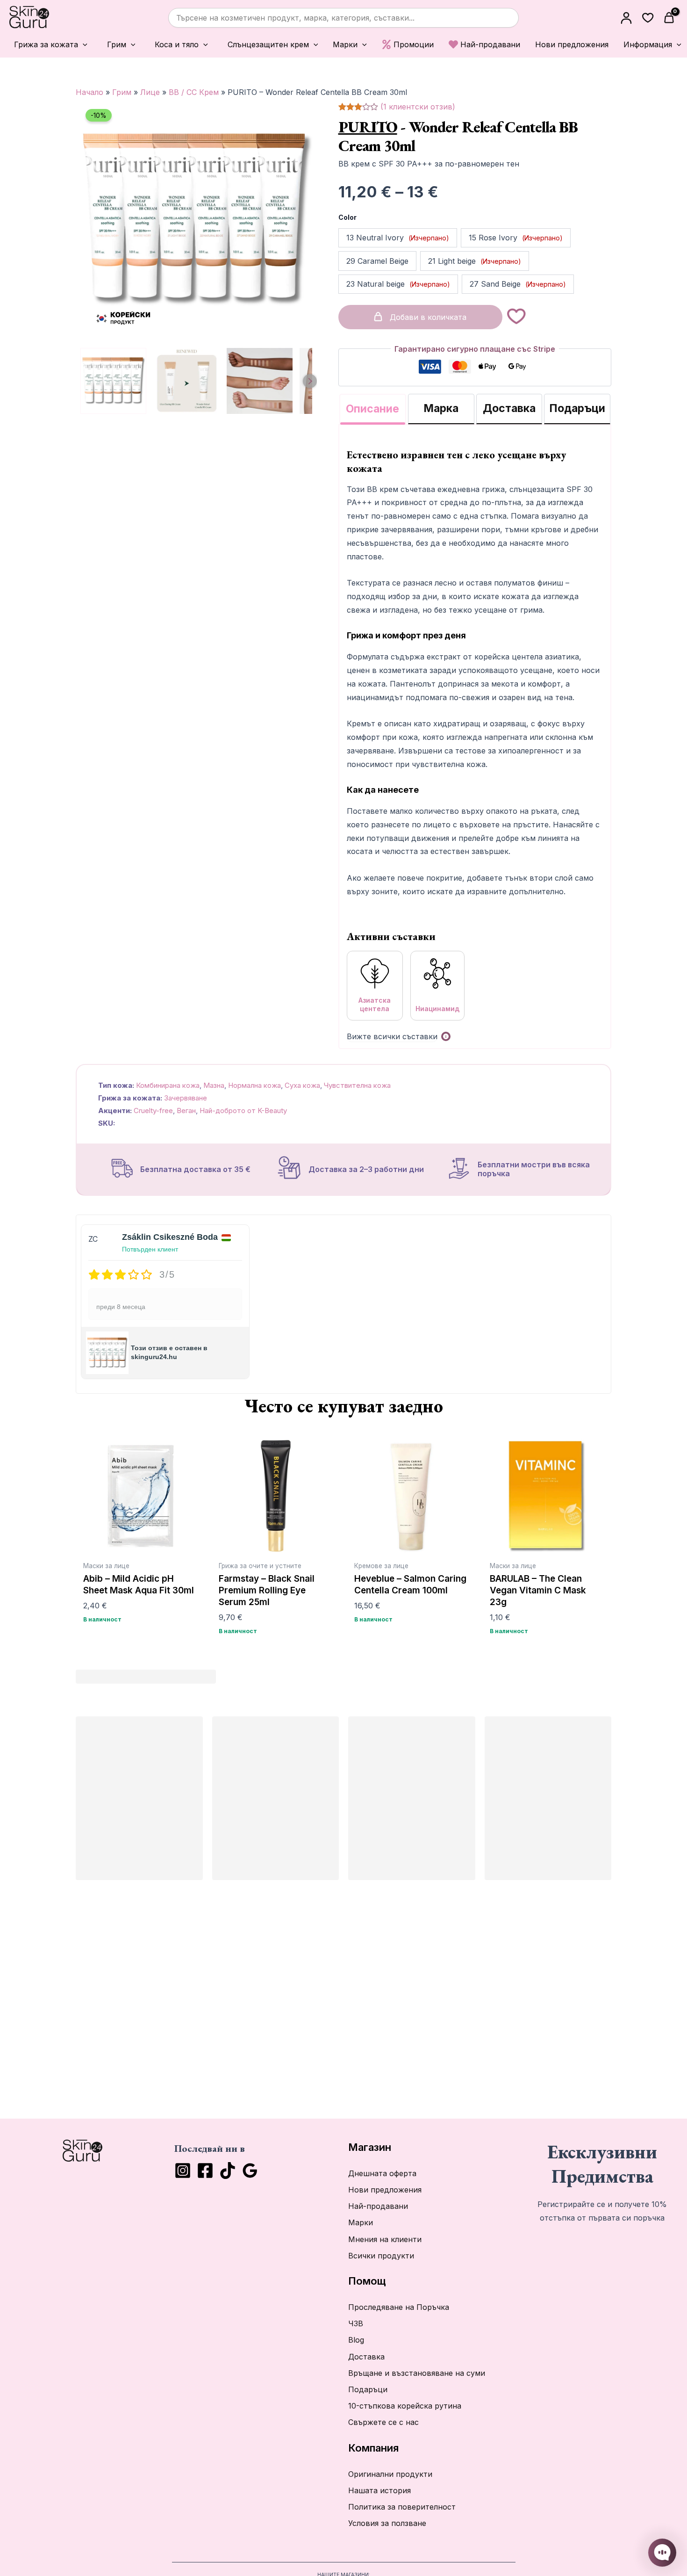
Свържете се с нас (383, 2422)
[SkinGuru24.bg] (29, 18)
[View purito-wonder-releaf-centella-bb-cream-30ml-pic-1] (186, 381)
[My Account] (626, 18)
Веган (186, 1111)
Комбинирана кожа (168, 1085)
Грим (122, 92)
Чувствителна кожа (357, 1085)
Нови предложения (385, 2190)
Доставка (366, 2357)
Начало (89, 92)
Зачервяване (186, 1098)
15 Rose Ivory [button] (516, 238)
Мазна (214, 1085)
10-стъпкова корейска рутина (405, 2406)
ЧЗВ (356, 2323)
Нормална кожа (254, 1085)
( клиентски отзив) (418, 107)
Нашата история (379, 2490)
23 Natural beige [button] (398, 284)
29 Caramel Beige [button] (377, 260)
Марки (361, 2222)
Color (347, 217)
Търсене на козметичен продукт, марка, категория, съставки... (295, 18)
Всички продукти (381, 2256)
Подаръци (368, 2389)
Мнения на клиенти (385, 2239)
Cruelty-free (153, 1111)
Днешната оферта (382, 2173)
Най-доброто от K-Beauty (243, 1111)
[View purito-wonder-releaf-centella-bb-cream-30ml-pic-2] (260, 381)
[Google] (250, 2171)
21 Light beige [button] (475, 260)
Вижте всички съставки (392, 1036)
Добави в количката (428, 317)
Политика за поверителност (402, 2507)
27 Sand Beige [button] (518, 284)
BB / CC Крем (194, 92)
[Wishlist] (648, 18)
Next (310, 381)
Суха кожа (302, 1085)
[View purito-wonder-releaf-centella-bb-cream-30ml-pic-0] (113, 381)
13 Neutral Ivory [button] (398, 238)
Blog (356, 2340)
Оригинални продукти (390, 2474)
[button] (48, 44)
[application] (83, 45)
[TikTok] (228, 2171)
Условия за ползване (387, 2523)
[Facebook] (205, 2171)
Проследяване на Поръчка (399, 2307)
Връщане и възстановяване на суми (417, 2373)
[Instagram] (183, 2171)
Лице (150, 92)
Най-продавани (378, 2206)
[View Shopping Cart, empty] (670, 18)
